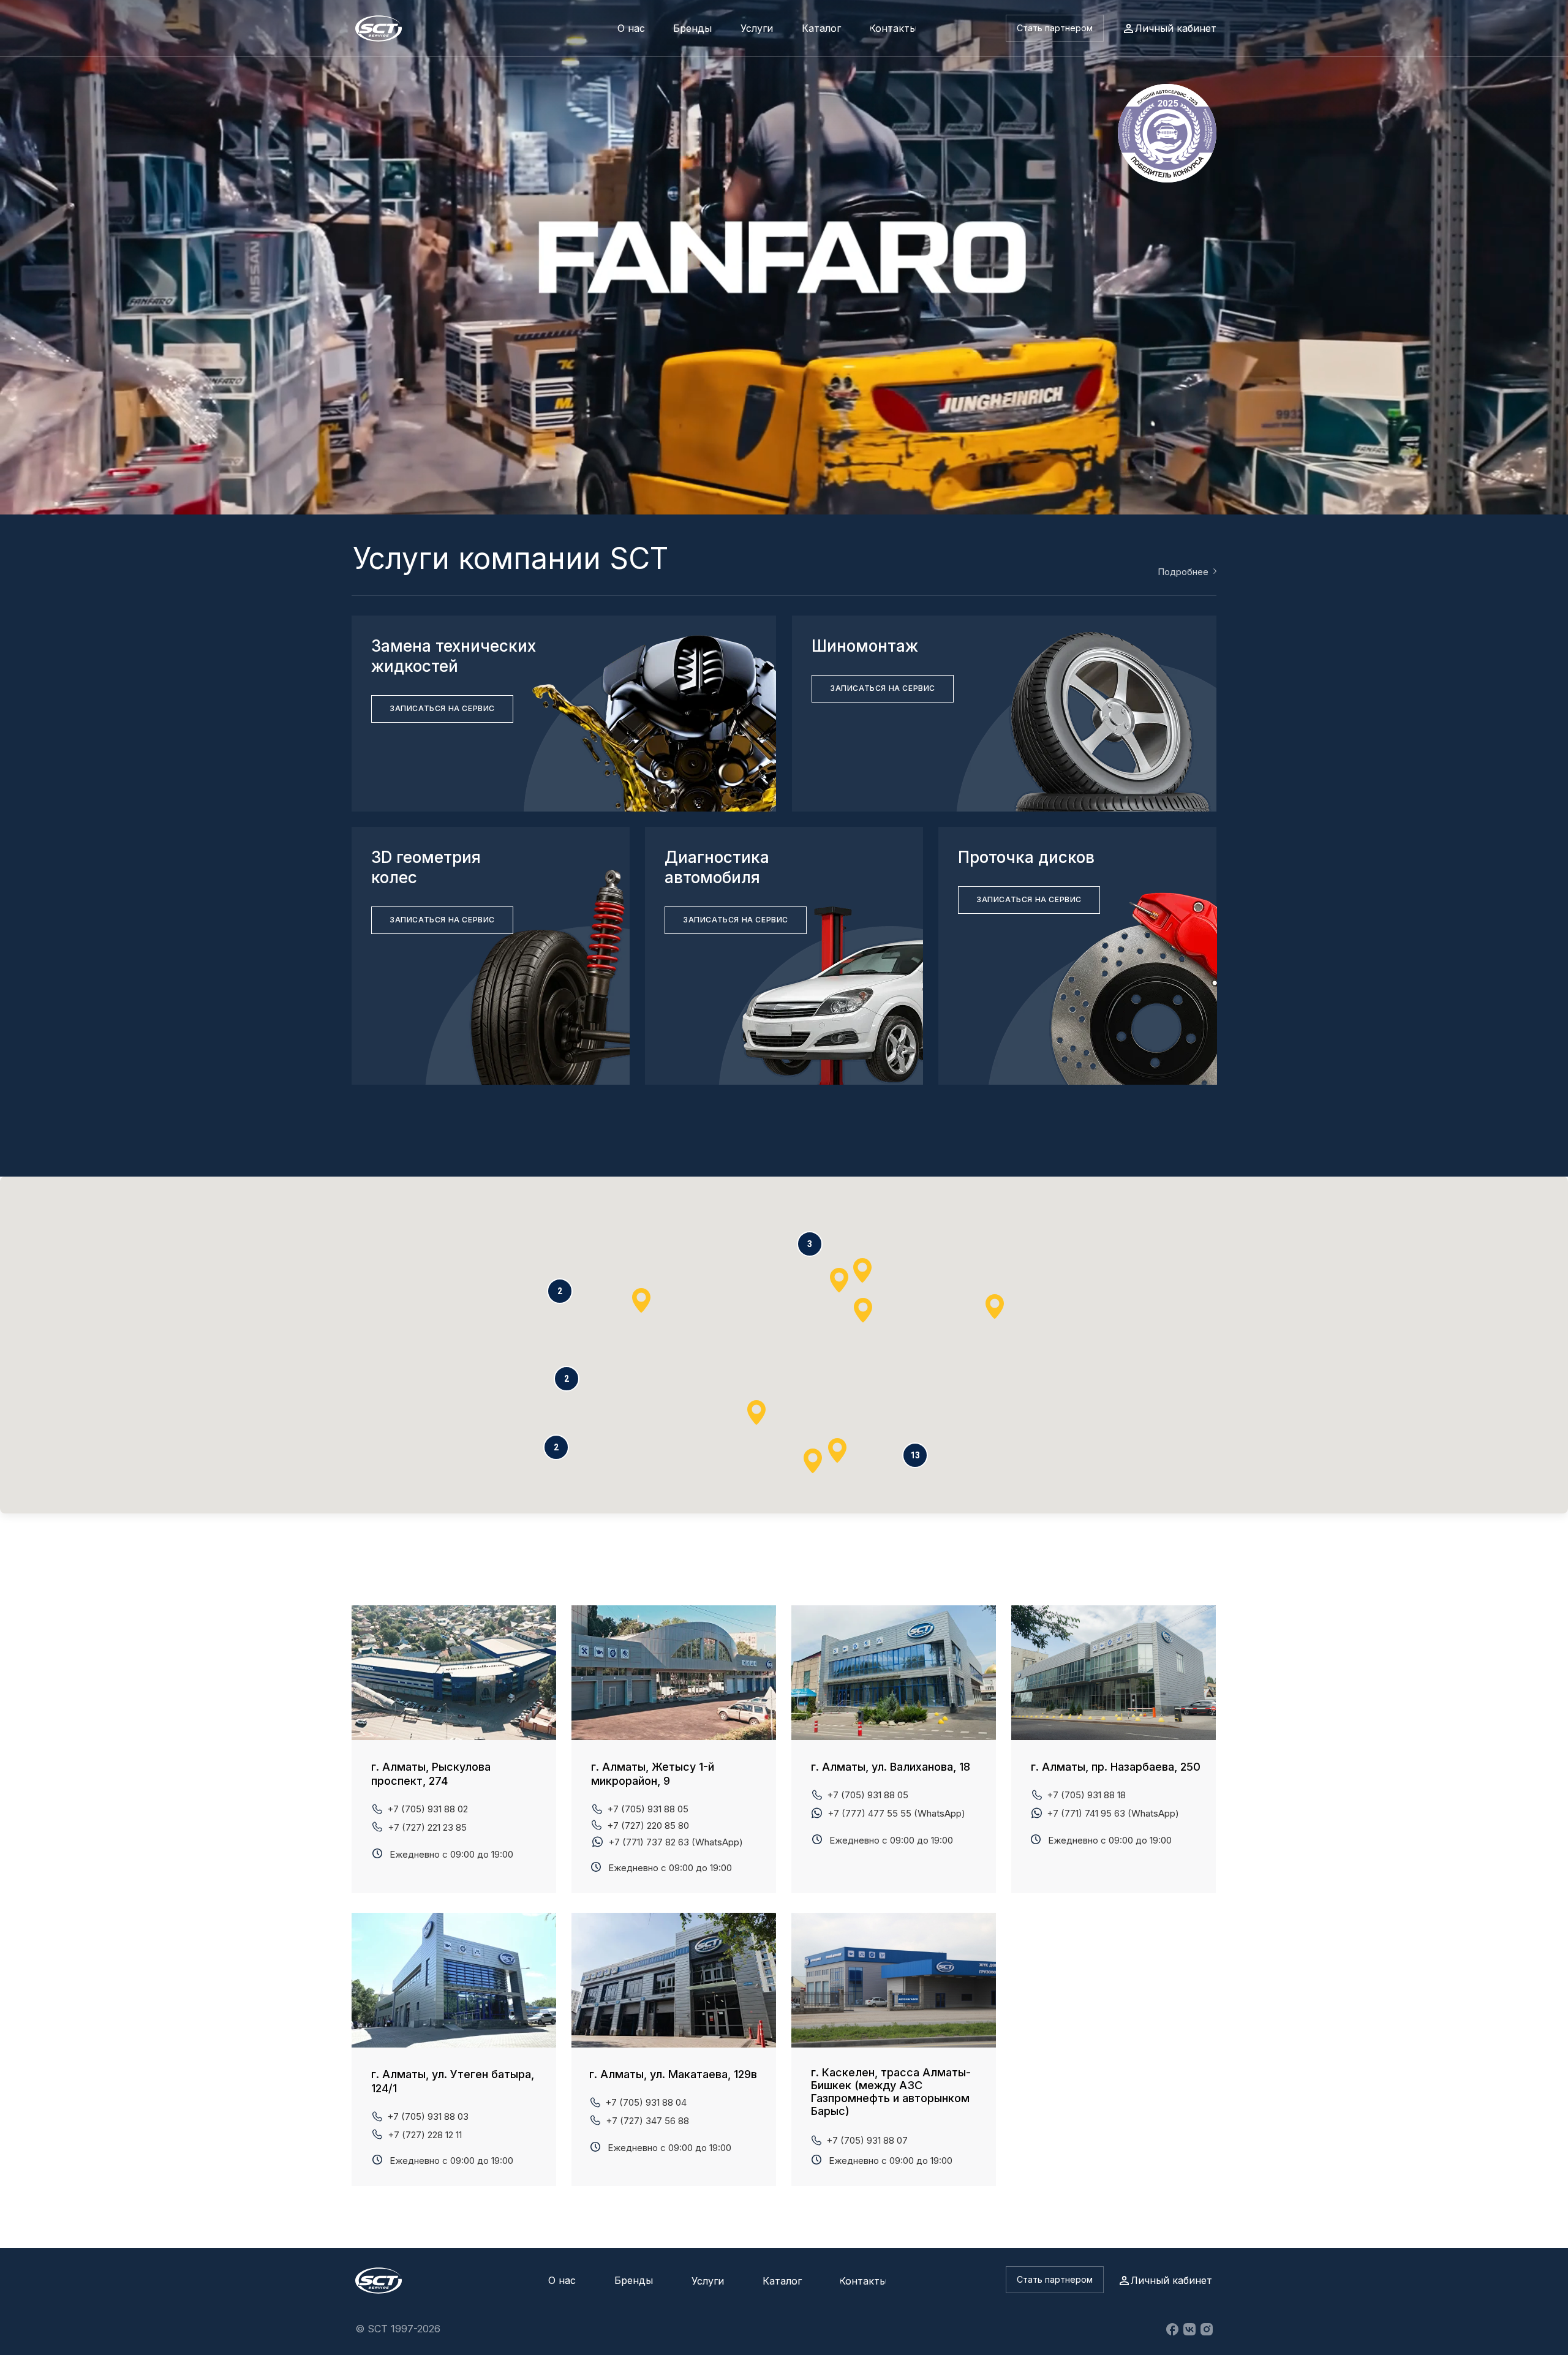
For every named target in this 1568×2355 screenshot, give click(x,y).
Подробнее (1183, 572)
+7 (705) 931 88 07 (867, 2140)
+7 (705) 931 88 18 (1086, 1795)
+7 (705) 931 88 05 (868, 1795)
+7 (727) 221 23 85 (427, 1827)
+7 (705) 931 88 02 (428, 1809)
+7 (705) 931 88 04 (646, 2102)
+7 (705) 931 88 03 (428, 2116)
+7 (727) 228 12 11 (425, 2135)
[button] (1055, 28)
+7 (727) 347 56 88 (647, 2121)
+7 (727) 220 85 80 (648, 1826)
